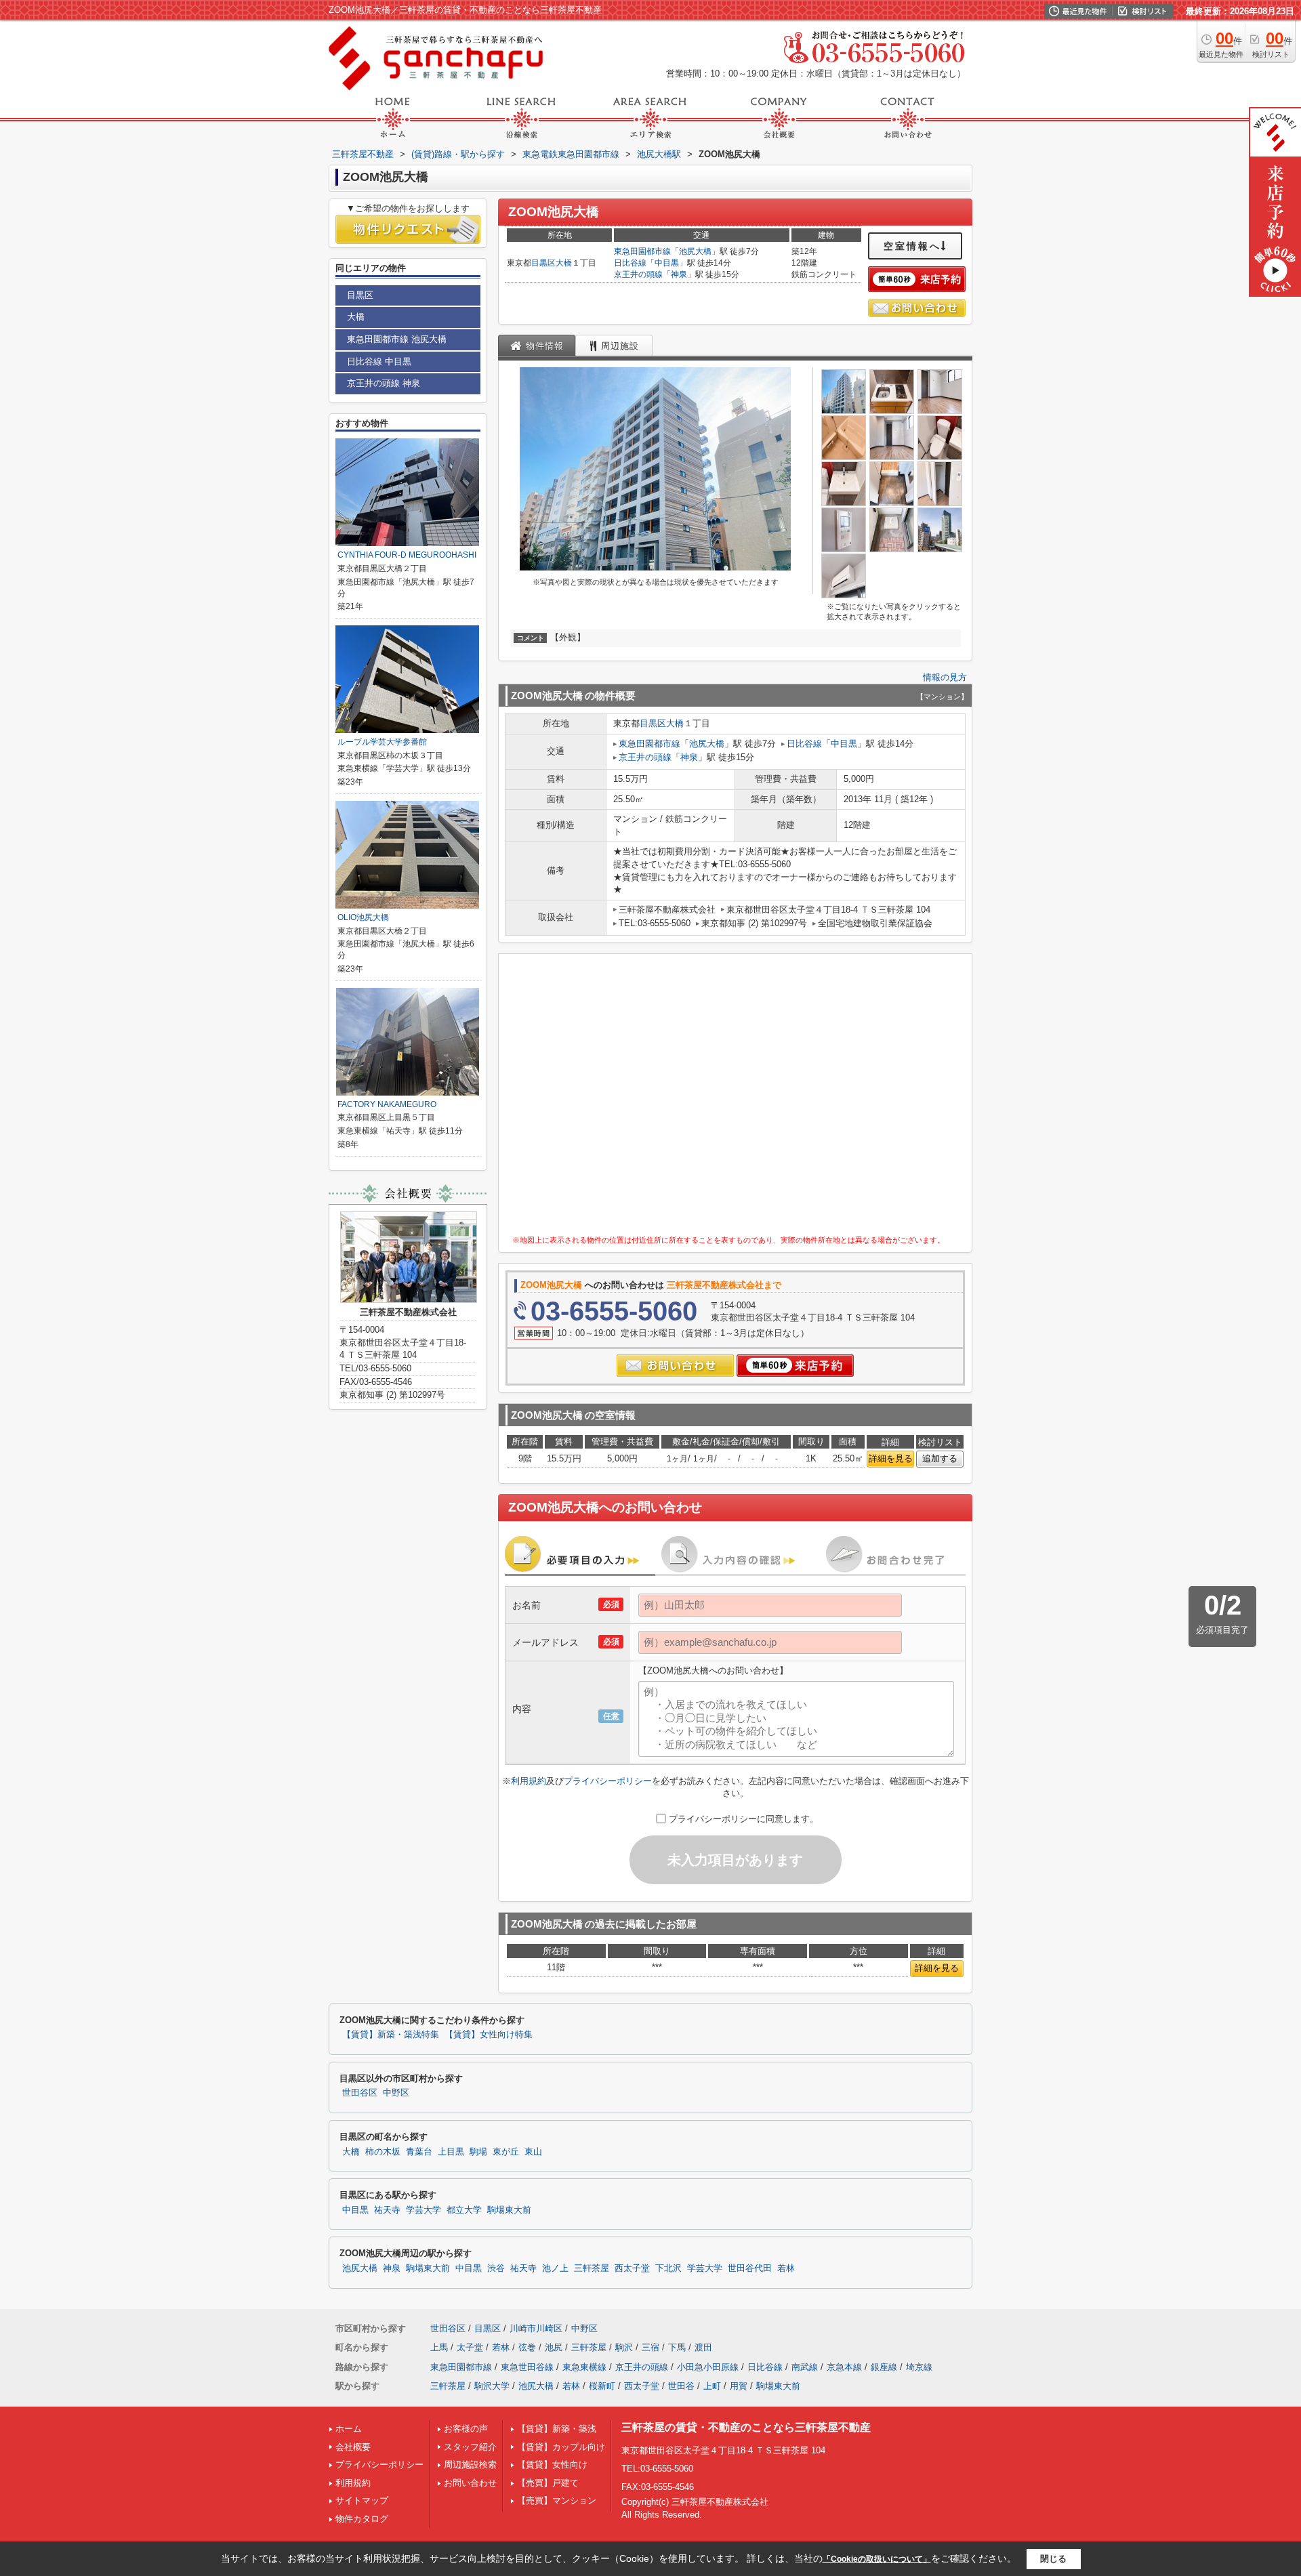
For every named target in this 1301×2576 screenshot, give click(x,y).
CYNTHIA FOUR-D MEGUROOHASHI (407, 555)
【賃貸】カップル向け (561, 2447)
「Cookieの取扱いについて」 (877, 2559)
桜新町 (602, 2386)
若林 (786, 2268)
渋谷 (496, 2268)
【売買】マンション (557, 2500)
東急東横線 (584, 2367)
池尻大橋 (695, 251)
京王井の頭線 (638, 274)
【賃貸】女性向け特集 (489, 2035)
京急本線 (844, 2367)
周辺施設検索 (470, 2465)
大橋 (564, 263)
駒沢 (624, 2347)
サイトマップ (362, 2500)
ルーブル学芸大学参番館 (382, 742)
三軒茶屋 (592, 2268)
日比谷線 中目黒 (379, 361)
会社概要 (353, 2447)
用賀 (739, 2386)
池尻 (554, 2347)
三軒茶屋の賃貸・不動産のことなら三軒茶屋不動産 (746, 2427)
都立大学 (464, 2210)
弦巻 (527, 2347)
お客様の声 (466, 2429)
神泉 (679, 274)
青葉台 (419, 2152)
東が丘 (506, 2152)
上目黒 (451, 2152)
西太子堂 (632, 2268)
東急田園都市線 (642, 251)
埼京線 (919, 2367)
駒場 (478, 2152)
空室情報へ (912, 246)
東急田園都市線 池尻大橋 (397, 339)
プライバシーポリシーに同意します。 (744, 1819)
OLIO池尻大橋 (363, 917)
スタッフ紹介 (470, 2447)
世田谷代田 (750, 2268)
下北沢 (668, 2268)
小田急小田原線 (708, 2367)
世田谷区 (360, 2093)
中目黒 (667, 263)
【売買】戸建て (548, 2483)
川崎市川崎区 (536, 2328)
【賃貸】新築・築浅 (557, 2429)
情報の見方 (945, 677)
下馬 (677, 2347)
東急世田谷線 (527, 2367)
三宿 (650, 2347)
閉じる (1053, 2559)
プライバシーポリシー (608, 1781)
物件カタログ (362, 2519)
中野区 (396, 2093)
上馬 (439, 2347)
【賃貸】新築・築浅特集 (391, 2035)
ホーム (349, 2429)
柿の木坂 (383, 2152)
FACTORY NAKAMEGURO (387, 1104)
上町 (712, 2386)
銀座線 (884, 2367)
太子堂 (470, 2347)
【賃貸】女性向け (552, 2465)
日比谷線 (630, 263)
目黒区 (543, 263)
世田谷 (681, 2386)
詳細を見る (891, 1458)
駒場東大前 (509, 2210)
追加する (940, 1458)
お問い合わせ (470, 2483)
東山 (533, 2152)
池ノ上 (555, 2268)
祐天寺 (387, 2210)
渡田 (703, 2347)
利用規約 (529, 1781)
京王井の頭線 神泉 (384, 383)
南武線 (805, 2367)
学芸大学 (424, 2210)
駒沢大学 (492, 2386)
